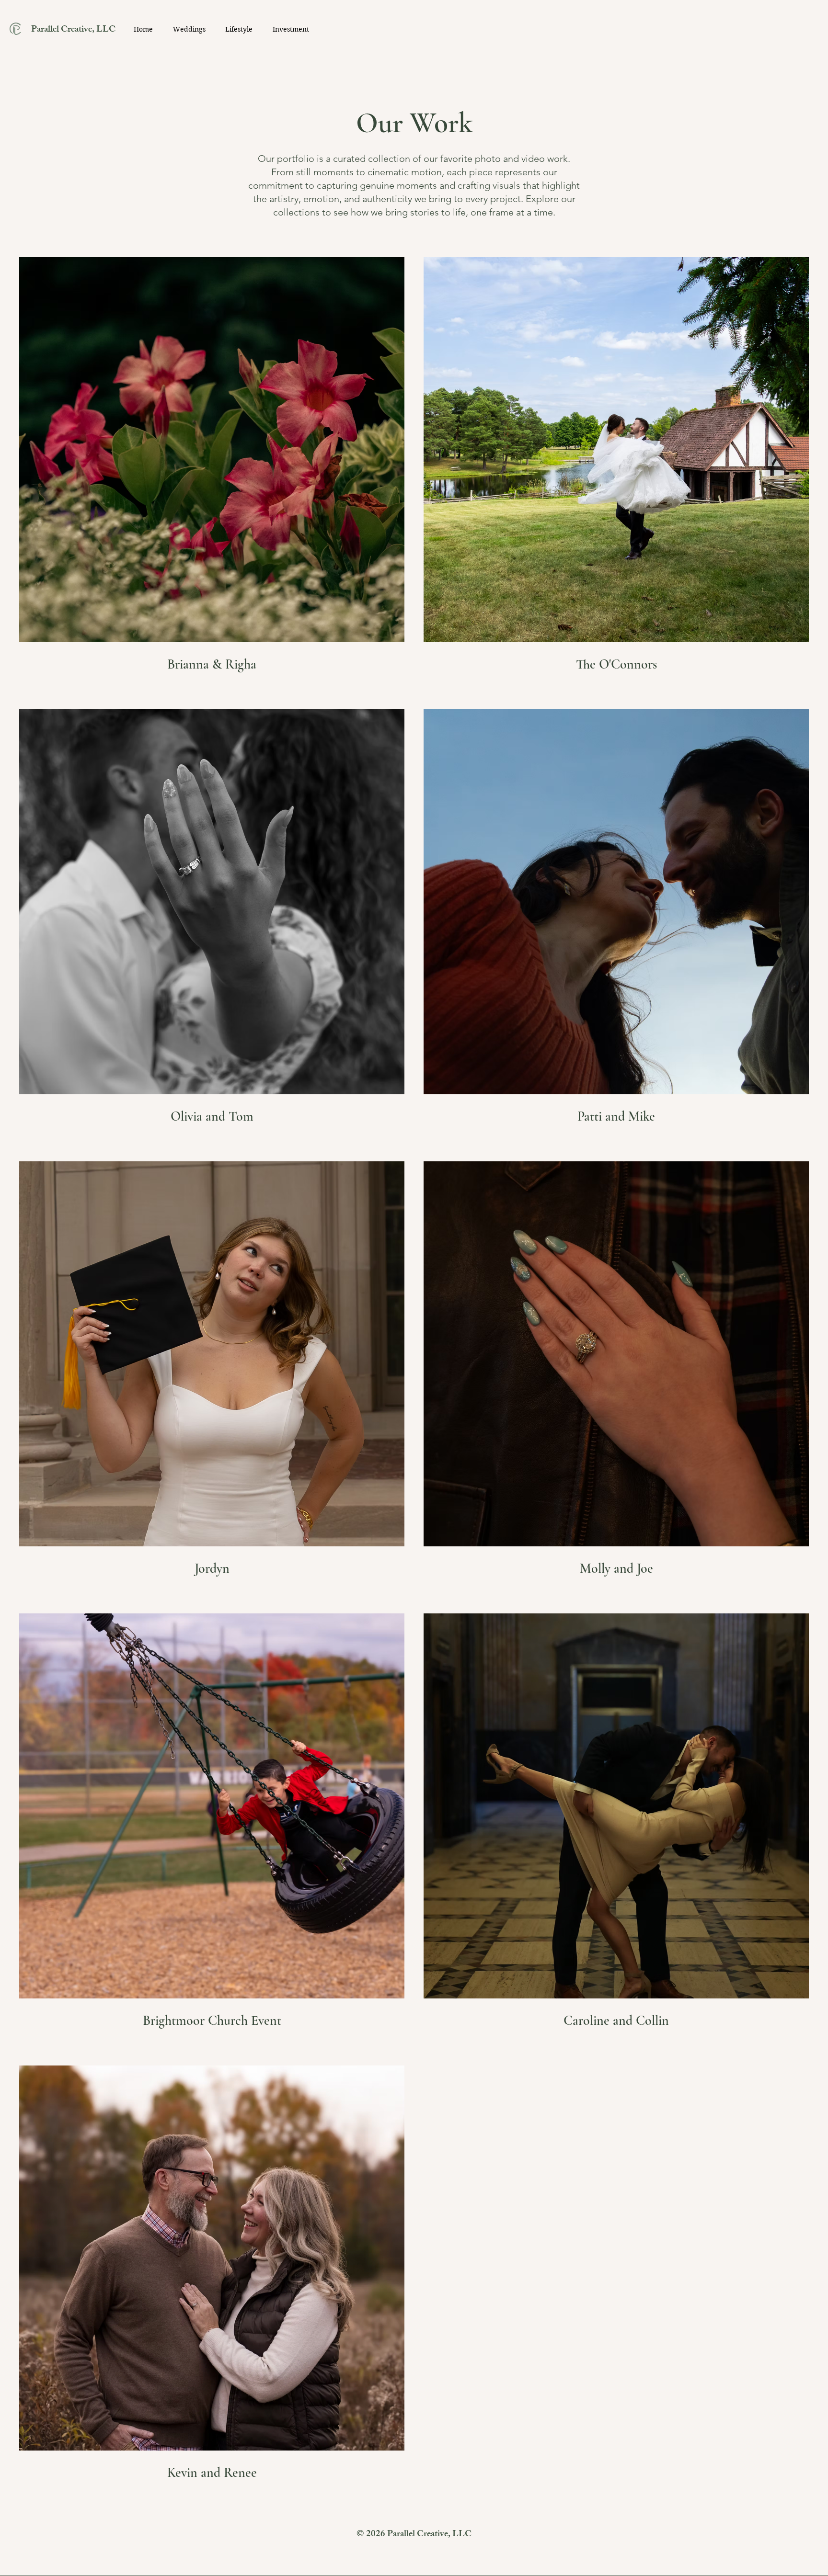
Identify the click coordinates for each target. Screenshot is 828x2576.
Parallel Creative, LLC (73, 30)
